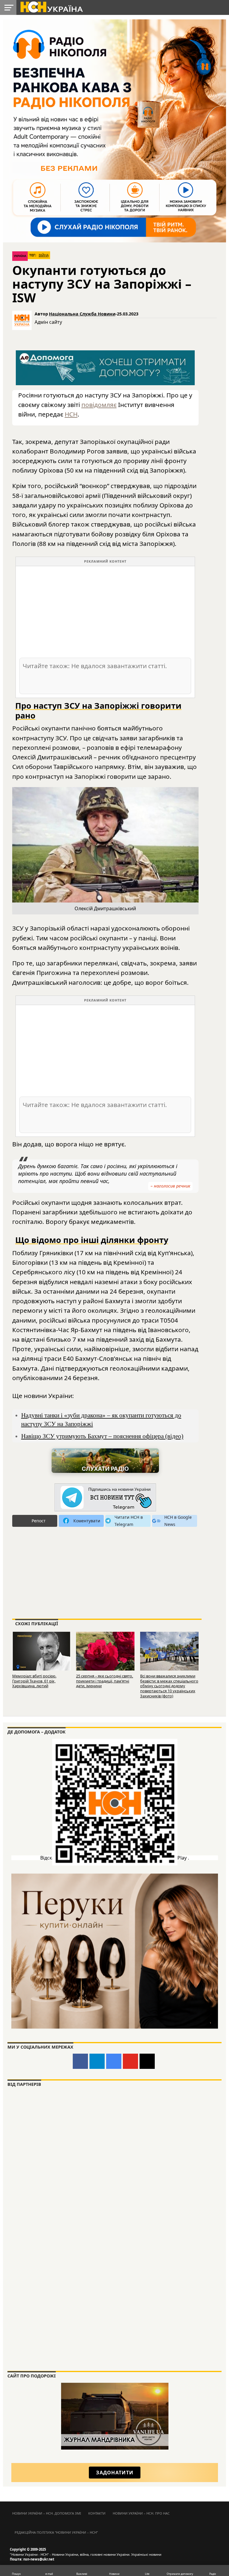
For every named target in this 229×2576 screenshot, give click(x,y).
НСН (71, 414)
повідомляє (99, 405)
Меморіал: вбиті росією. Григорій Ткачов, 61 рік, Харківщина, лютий (34, 1681)
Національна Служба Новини (82, 314)
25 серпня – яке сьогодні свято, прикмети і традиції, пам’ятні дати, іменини (105, 1681)
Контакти (97, 2513)
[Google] (114, 2061)
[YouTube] (130, 2061)
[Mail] (147, 2061)
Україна (20, 256)
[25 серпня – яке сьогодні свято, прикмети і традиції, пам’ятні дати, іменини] (105, 1650)
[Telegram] (97, 2061)
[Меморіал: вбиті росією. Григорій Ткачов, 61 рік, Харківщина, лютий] (41, 1650)
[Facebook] (80, 2061)
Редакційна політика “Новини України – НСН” (56, 2532)
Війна (44, 255)
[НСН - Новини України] (105, 1498)
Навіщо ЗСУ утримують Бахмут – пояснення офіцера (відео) (102, 1436)
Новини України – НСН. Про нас (141, 2513)
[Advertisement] (105, 612)
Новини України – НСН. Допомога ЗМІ (47, 2513)
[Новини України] (51, 7)
